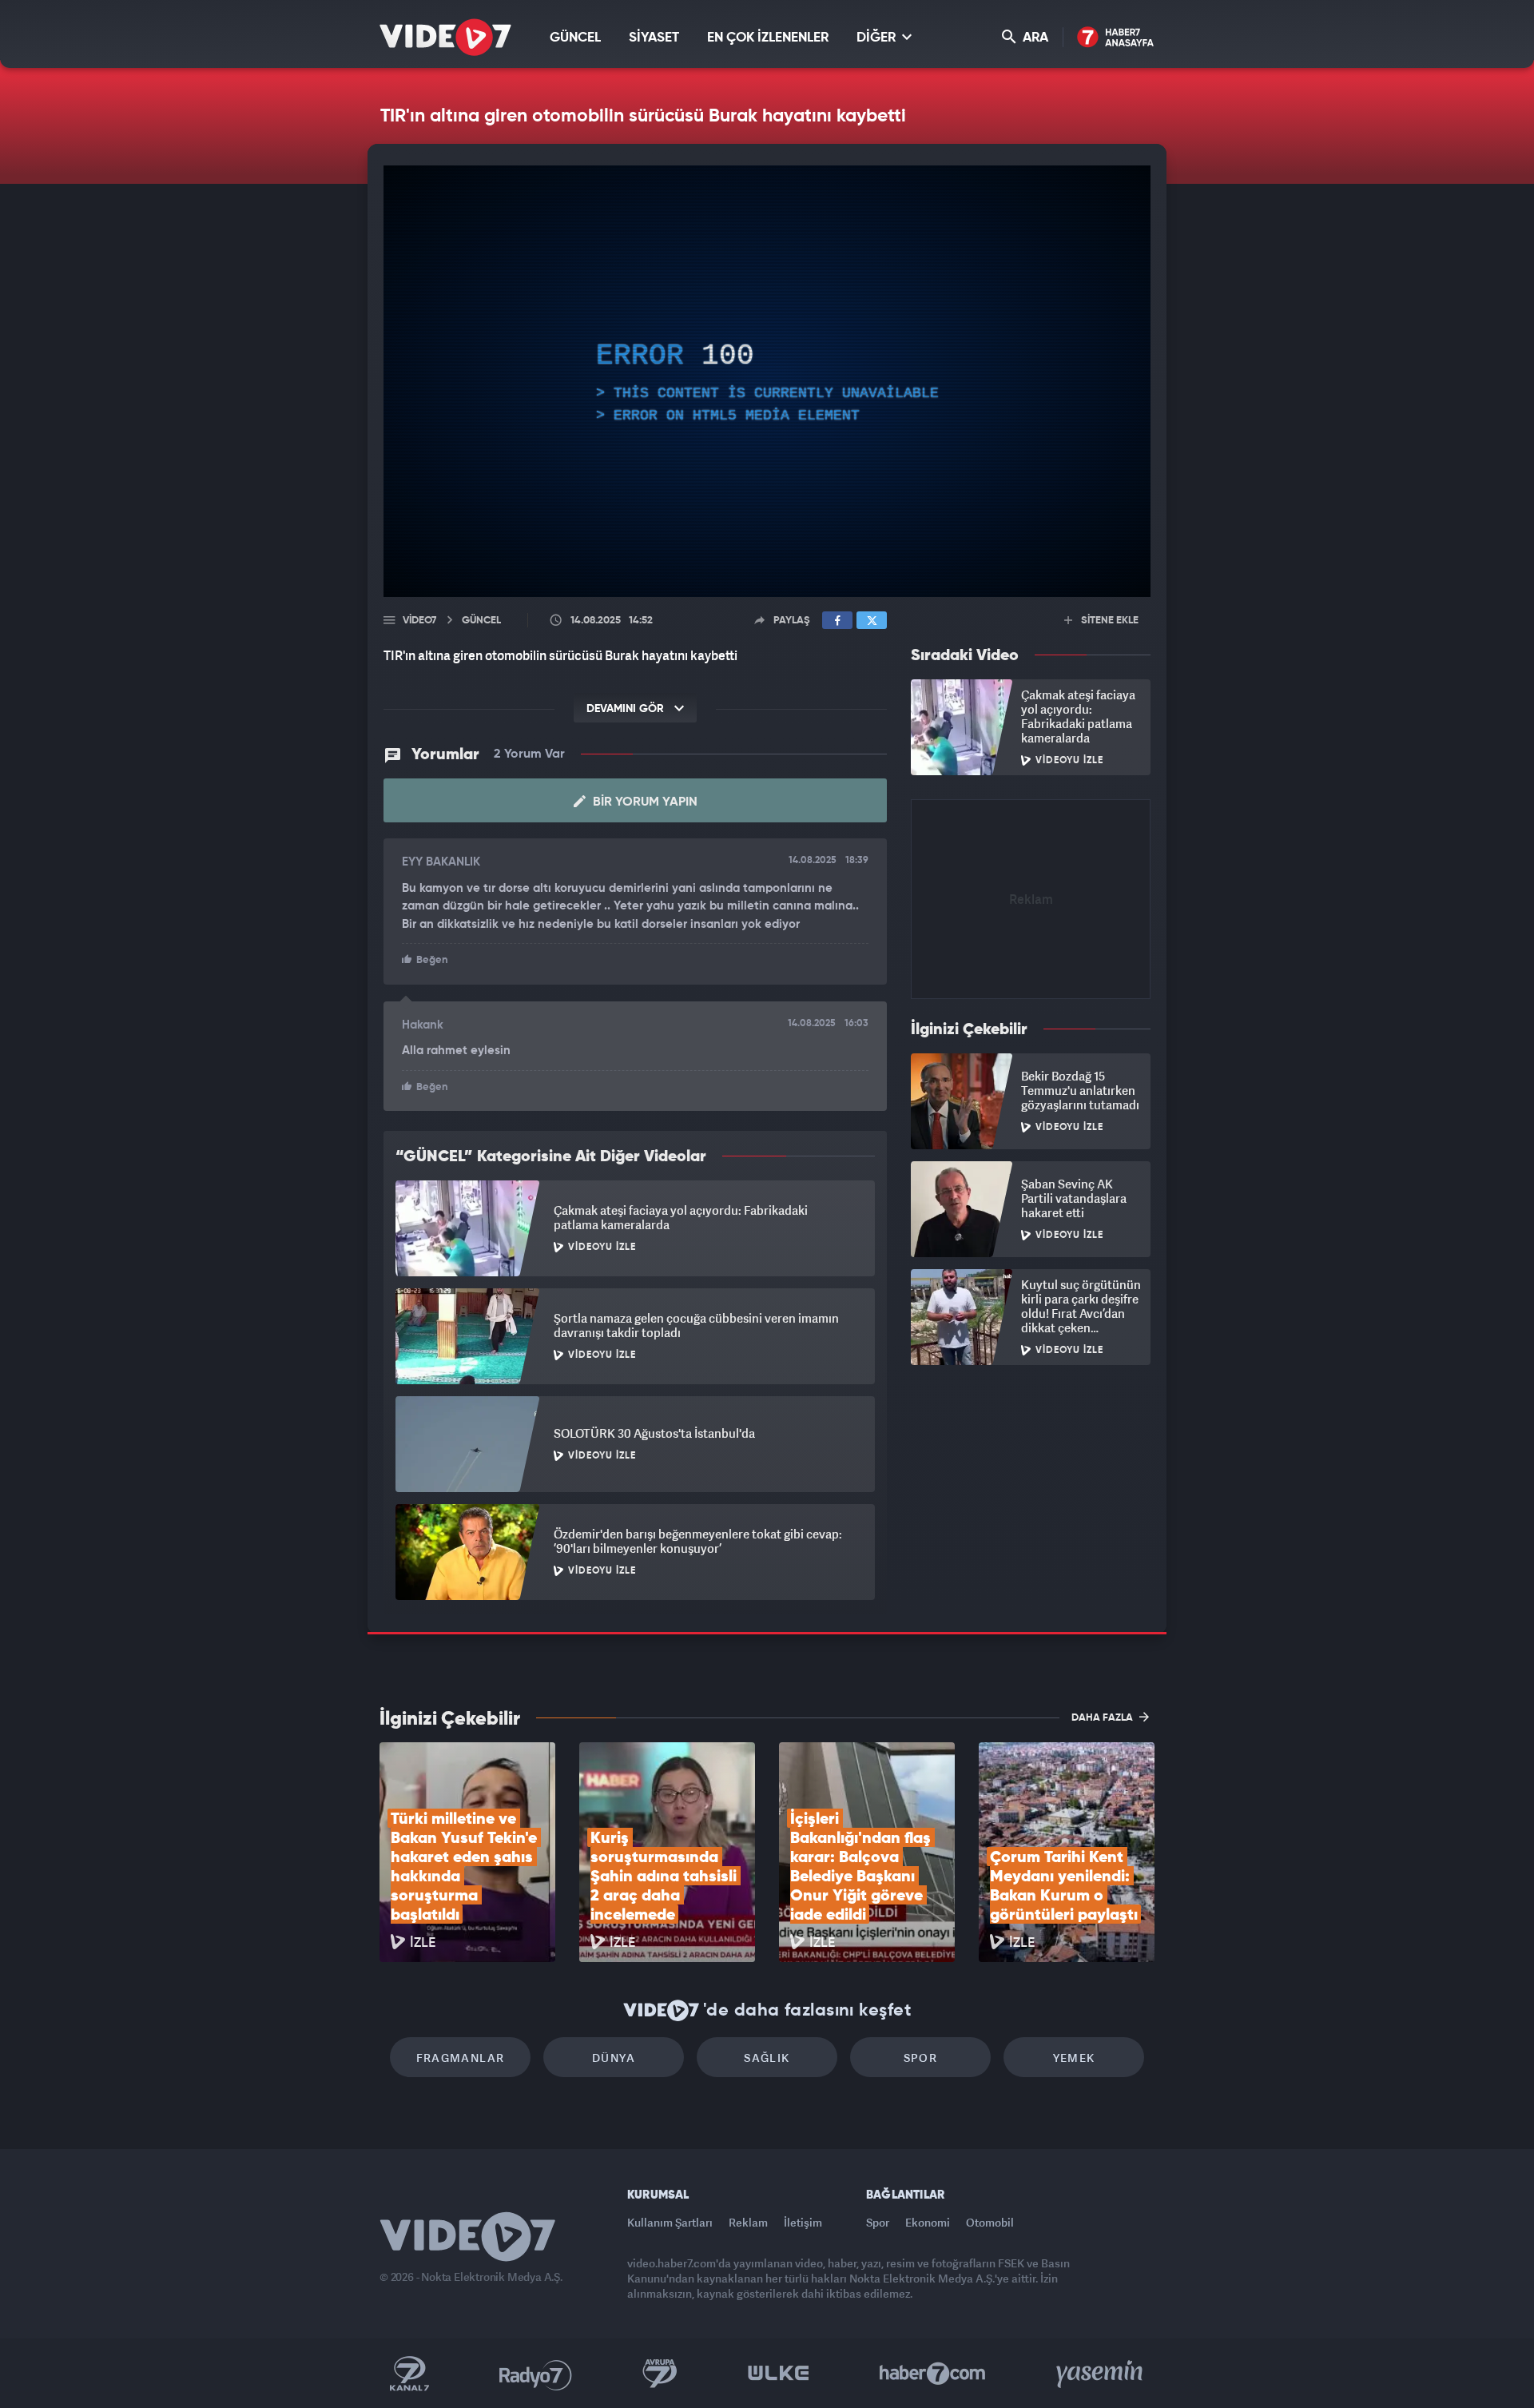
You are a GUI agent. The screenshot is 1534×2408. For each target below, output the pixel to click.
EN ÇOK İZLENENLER (768, 38)
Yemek (1074, 2058)
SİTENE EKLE (1109, 621)
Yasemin (1101, 2374)
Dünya (614, 2058)
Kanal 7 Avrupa (660, 2374)
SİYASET (654, 38)
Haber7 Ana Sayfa (1116, 38)
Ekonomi (928, 2222)
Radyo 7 (536, 2374)
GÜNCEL (575, 38)
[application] (767, 381)
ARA (1034, 38)
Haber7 (933, 2374)
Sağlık (767, 2058)
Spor (921, 2058)
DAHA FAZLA (1103, 1718)
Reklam (748, 2222)
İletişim (803, 2222)
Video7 (419, 621)
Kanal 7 (409, 2374)
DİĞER (878, 38)
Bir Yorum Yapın (644, 802)
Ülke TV (779, 2374)
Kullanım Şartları (670, 2222)
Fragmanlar (461, 2058)
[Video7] (445, 37)
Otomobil (990, 2222)
